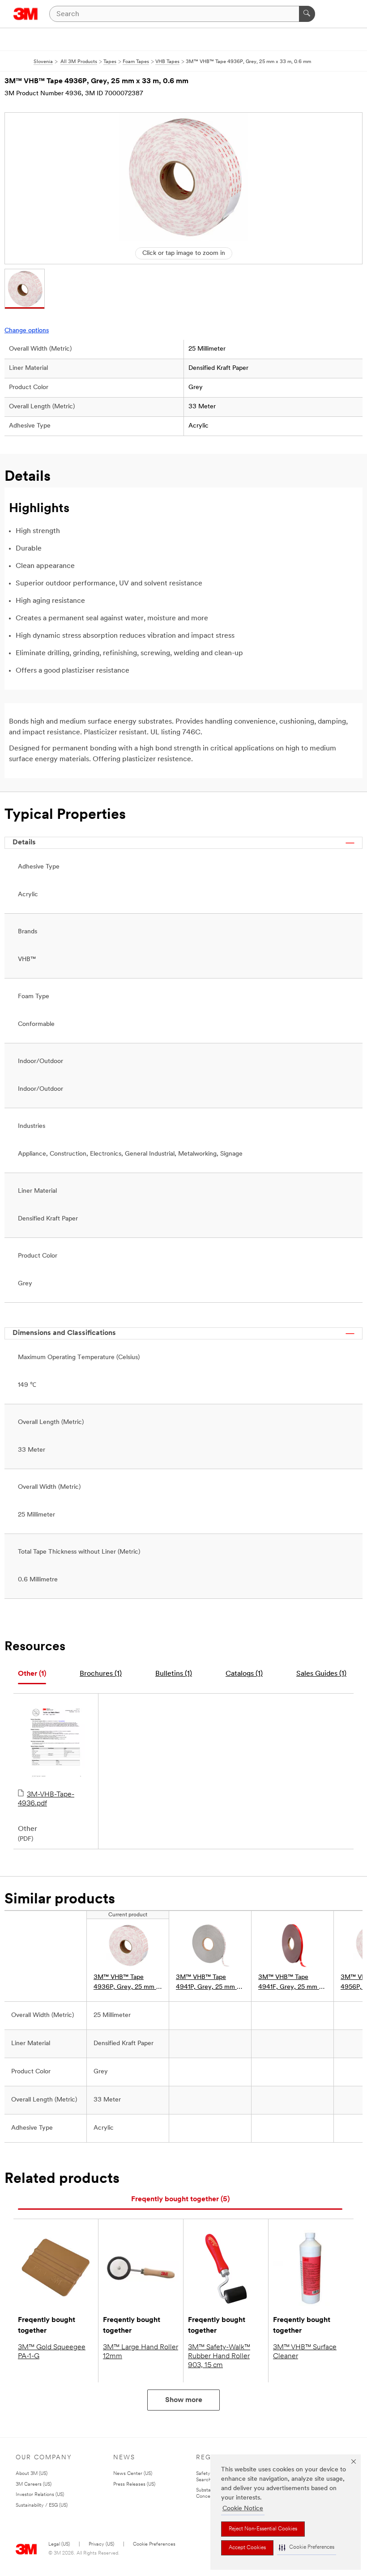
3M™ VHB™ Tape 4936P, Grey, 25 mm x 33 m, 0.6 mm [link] (126, 1983)
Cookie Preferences (154, 2544)
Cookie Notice (243, 2509)
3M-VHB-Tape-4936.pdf (46, 1799)
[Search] (307, 14)
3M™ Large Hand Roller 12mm (141, 2352)
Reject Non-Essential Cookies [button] (263, 2529)
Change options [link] (27, 331)
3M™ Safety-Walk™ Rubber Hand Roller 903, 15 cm (219, 2356)
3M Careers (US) (34, 2485)
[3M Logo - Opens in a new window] (26, 14)
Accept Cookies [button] (247, 2548)
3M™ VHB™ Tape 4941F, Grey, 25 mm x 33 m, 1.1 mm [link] (290, 1983)
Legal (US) (59, 2544)
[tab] (32, 1674)
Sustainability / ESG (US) (42, 2506)
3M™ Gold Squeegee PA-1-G (52, 2352)
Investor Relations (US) (40, 2495)
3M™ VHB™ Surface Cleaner (305, 2352)
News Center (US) (133, 2474)
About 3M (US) (32, 2474)
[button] (307, 2548)
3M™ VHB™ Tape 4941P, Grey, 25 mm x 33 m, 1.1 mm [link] (208, 1983)
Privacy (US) (101, 2544)
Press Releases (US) (134, 2485)
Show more (184, 2400)
